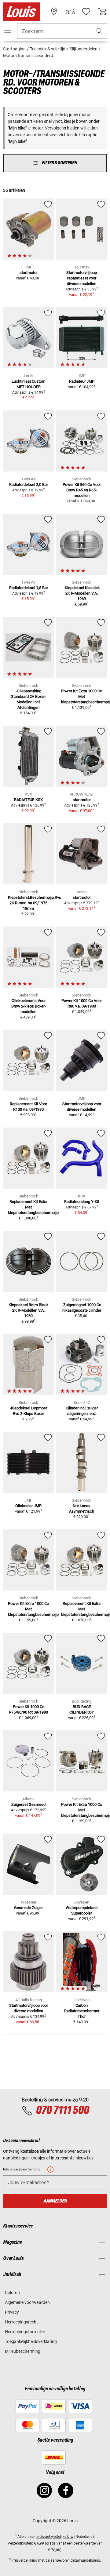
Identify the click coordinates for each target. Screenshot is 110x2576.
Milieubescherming (23, 2351)
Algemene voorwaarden (27, 2302)
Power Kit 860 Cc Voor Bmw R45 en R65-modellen (82, 490)
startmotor (29, 273)
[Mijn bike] (70, 12)
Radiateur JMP (82, 381)
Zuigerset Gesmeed (28, 1804)
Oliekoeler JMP (28, 1506)
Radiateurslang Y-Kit (82, 1202)
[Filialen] (54, 12)
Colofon (12, 2293)
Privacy (12, 2312)
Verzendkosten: (20, 2543)
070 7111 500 (62, 2111)
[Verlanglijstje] (86, 12)
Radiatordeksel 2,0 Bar (29, 485)
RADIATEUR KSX (28, 800)
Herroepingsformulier (25, 2332)
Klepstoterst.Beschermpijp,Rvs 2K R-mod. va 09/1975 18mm (35, 903)
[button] (100, 31)
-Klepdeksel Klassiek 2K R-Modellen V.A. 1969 (82, 593)
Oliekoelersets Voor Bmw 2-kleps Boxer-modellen (29, 1006)
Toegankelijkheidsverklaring (31, 2341)
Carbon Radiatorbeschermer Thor (82, 2011)
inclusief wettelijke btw (55, 2537)
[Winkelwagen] (102, 12)
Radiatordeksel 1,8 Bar (29, 588)
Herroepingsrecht (21, 2322)
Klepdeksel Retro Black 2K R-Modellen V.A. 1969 (29, 1310)
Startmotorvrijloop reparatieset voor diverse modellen (82, 278)
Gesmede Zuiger (28, 1908)
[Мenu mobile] (8, 31)
